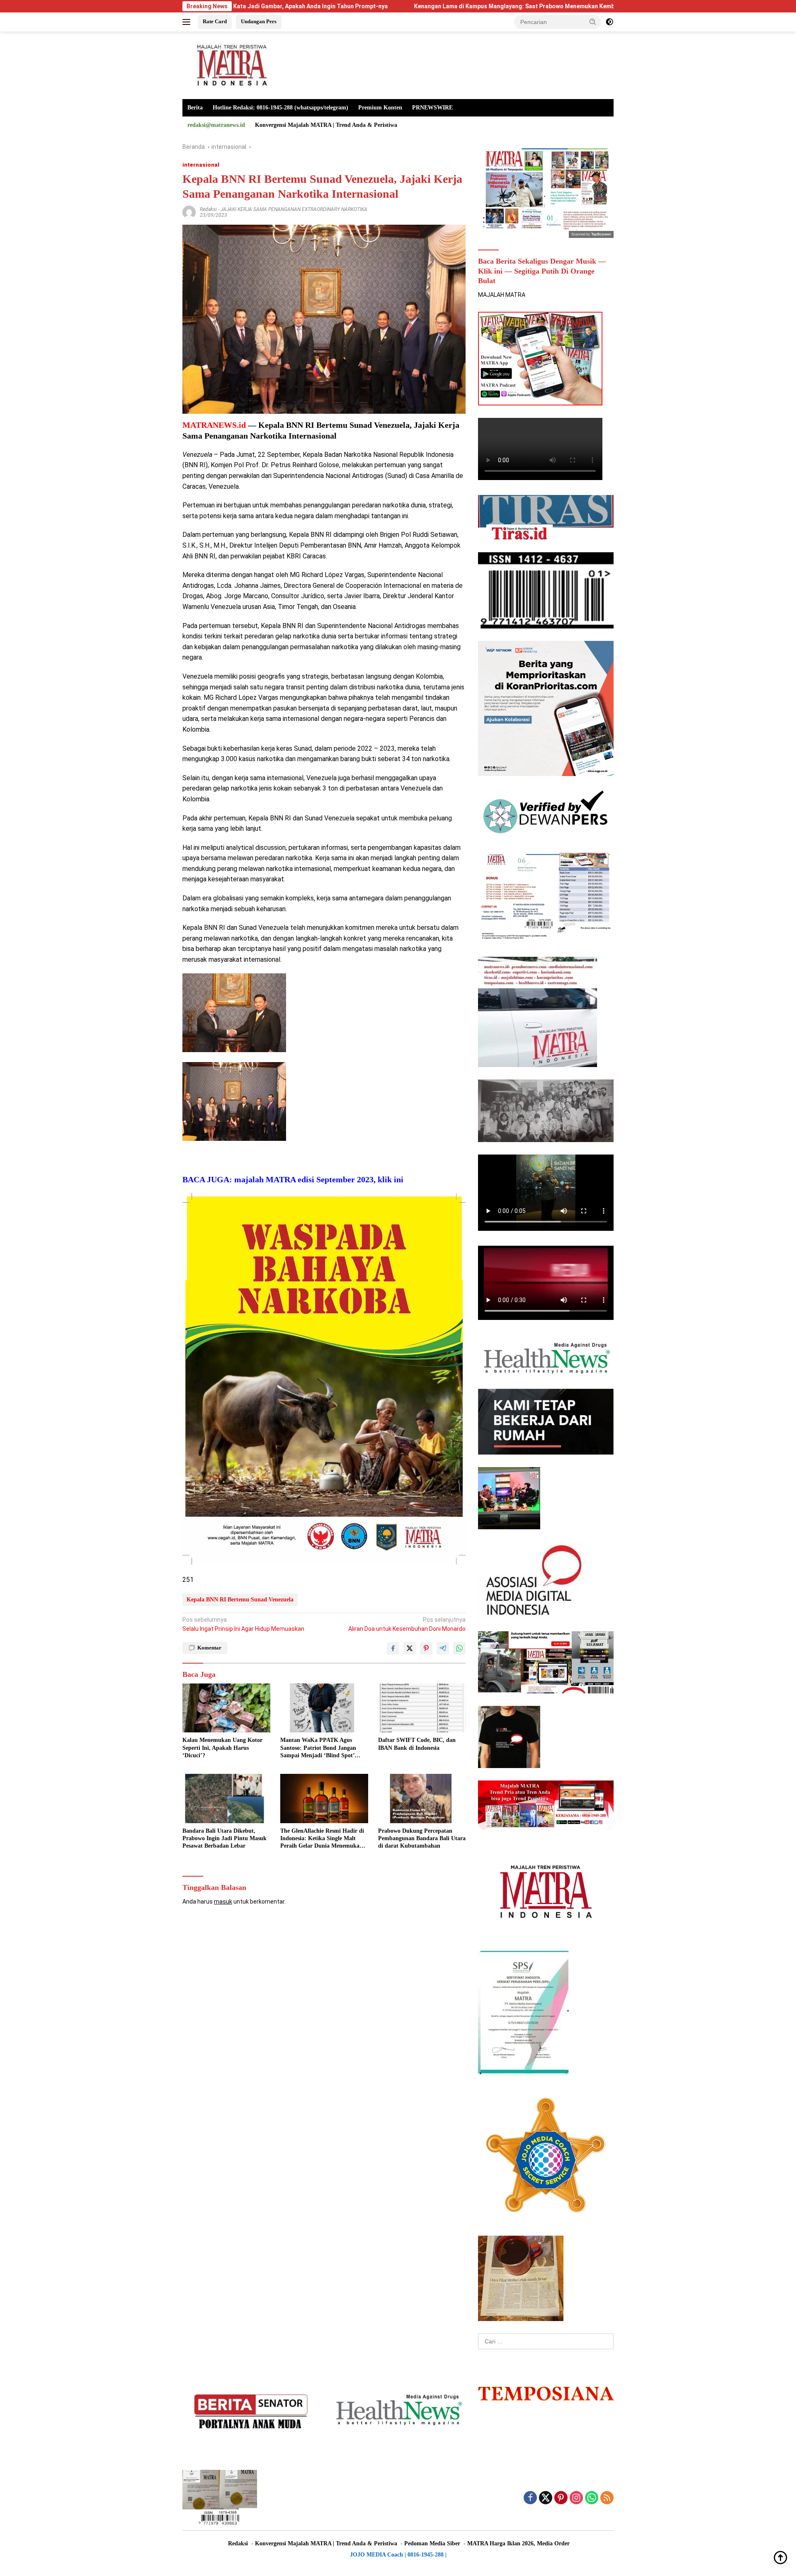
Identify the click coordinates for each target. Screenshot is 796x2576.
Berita (195, 108)
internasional (201, 165)
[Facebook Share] (393, 1648)
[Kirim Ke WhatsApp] (459, 1648)
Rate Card (215, 21)
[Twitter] (546, 2498)
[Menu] (188, 22)
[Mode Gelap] (609, 22)
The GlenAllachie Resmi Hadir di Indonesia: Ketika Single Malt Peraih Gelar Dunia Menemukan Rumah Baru (322, 1839)
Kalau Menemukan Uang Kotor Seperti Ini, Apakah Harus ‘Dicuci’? (222, 1748)
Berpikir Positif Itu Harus (595, 6)
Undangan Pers (259, 21)
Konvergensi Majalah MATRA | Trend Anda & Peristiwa (326, 125)
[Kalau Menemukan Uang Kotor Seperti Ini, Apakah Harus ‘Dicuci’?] (226, 1708)
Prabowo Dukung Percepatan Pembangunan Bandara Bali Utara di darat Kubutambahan (422, 1838)
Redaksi (208, 209)
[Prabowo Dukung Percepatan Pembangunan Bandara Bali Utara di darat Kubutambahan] (422, 1799)
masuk (223, 1902)
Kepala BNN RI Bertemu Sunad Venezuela (240, 1600)
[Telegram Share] (443, 1648)
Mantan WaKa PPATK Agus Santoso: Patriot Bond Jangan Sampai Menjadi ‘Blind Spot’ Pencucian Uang (318, 1748)
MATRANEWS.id (214, 425)
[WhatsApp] (592, 2498)
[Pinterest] (561, 2498)
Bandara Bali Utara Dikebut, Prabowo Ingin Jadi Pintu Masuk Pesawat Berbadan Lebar (224, 1838)
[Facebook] (530, 2498)
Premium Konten (380, 108)
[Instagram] (576, 2498)
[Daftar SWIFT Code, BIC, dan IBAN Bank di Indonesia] (422, 1708)
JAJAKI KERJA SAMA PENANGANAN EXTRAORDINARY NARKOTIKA (294, 209)
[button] (593, 22)
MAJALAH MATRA (502, 295)
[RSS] (607, 2498)
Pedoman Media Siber (432, 2543)
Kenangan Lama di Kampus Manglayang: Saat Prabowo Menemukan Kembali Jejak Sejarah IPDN (404, 6)
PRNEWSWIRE (432, 108)
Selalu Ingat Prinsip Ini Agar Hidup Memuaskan (243, 1624)
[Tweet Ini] (410, 1648)
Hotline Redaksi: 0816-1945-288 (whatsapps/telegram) (280, 108)
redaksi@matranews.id (216, 125)
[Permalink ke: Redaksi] (189, 212)
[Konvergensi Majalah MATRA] (230, 65)
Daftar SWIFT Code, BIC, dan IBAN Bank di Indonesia (417, 1744)
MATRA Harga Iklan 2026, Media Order (518, 2543)
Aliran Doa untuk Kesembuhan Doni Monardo (407, 1624)
